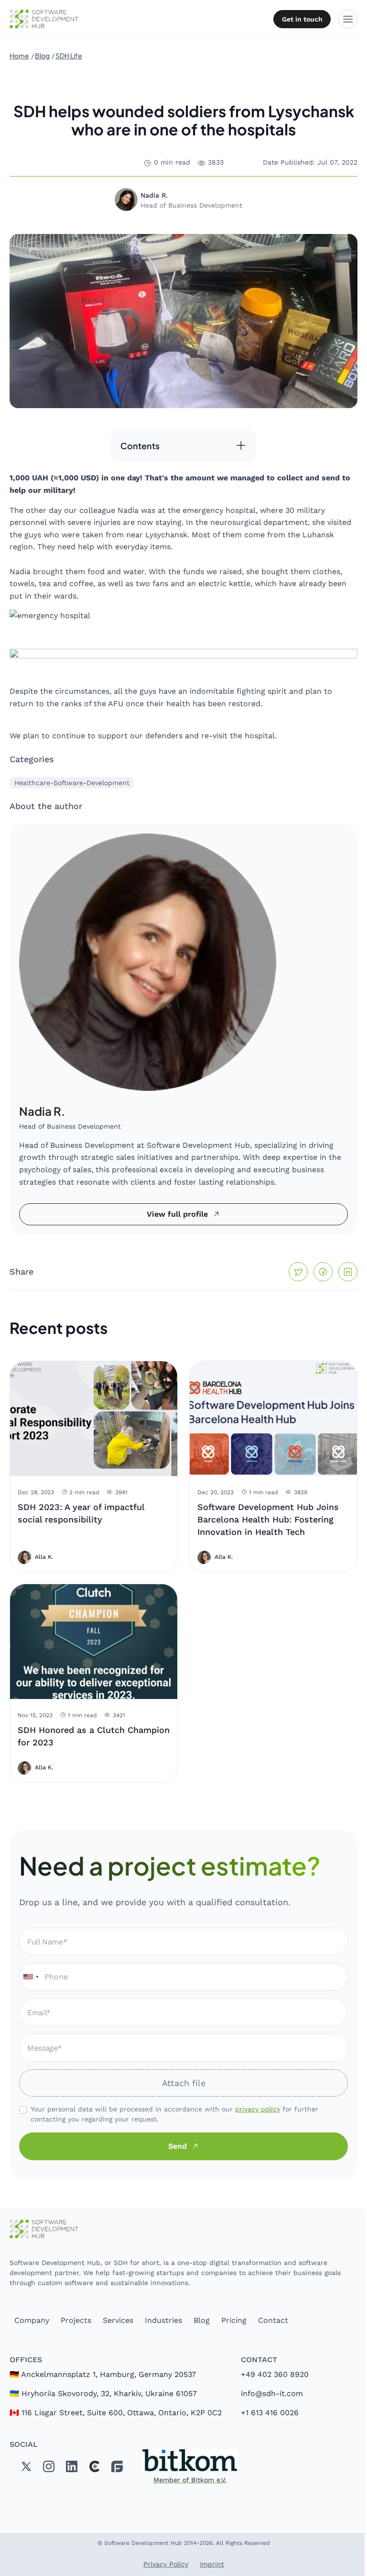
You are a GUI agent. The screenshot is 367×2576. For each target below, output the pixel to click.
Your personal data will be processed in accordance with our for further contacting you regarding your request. (174, 2114)
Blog (42, 56)
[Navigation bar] (348, 19)
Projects (76, 2320)
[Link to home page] (183, 2229)
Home (19, 56)
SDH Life (69, 56)
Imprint (212, 2564)
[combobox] (31, 1977)
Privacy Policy (166, 2564)
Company (32, 2320)
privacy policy (258, 2109)
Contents (140, 446)
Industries (163, 2320)
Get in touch (302, 19)
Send (178, 2146)
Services (118, 2320)
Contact (273, 2320)
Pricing (234, 2320)
